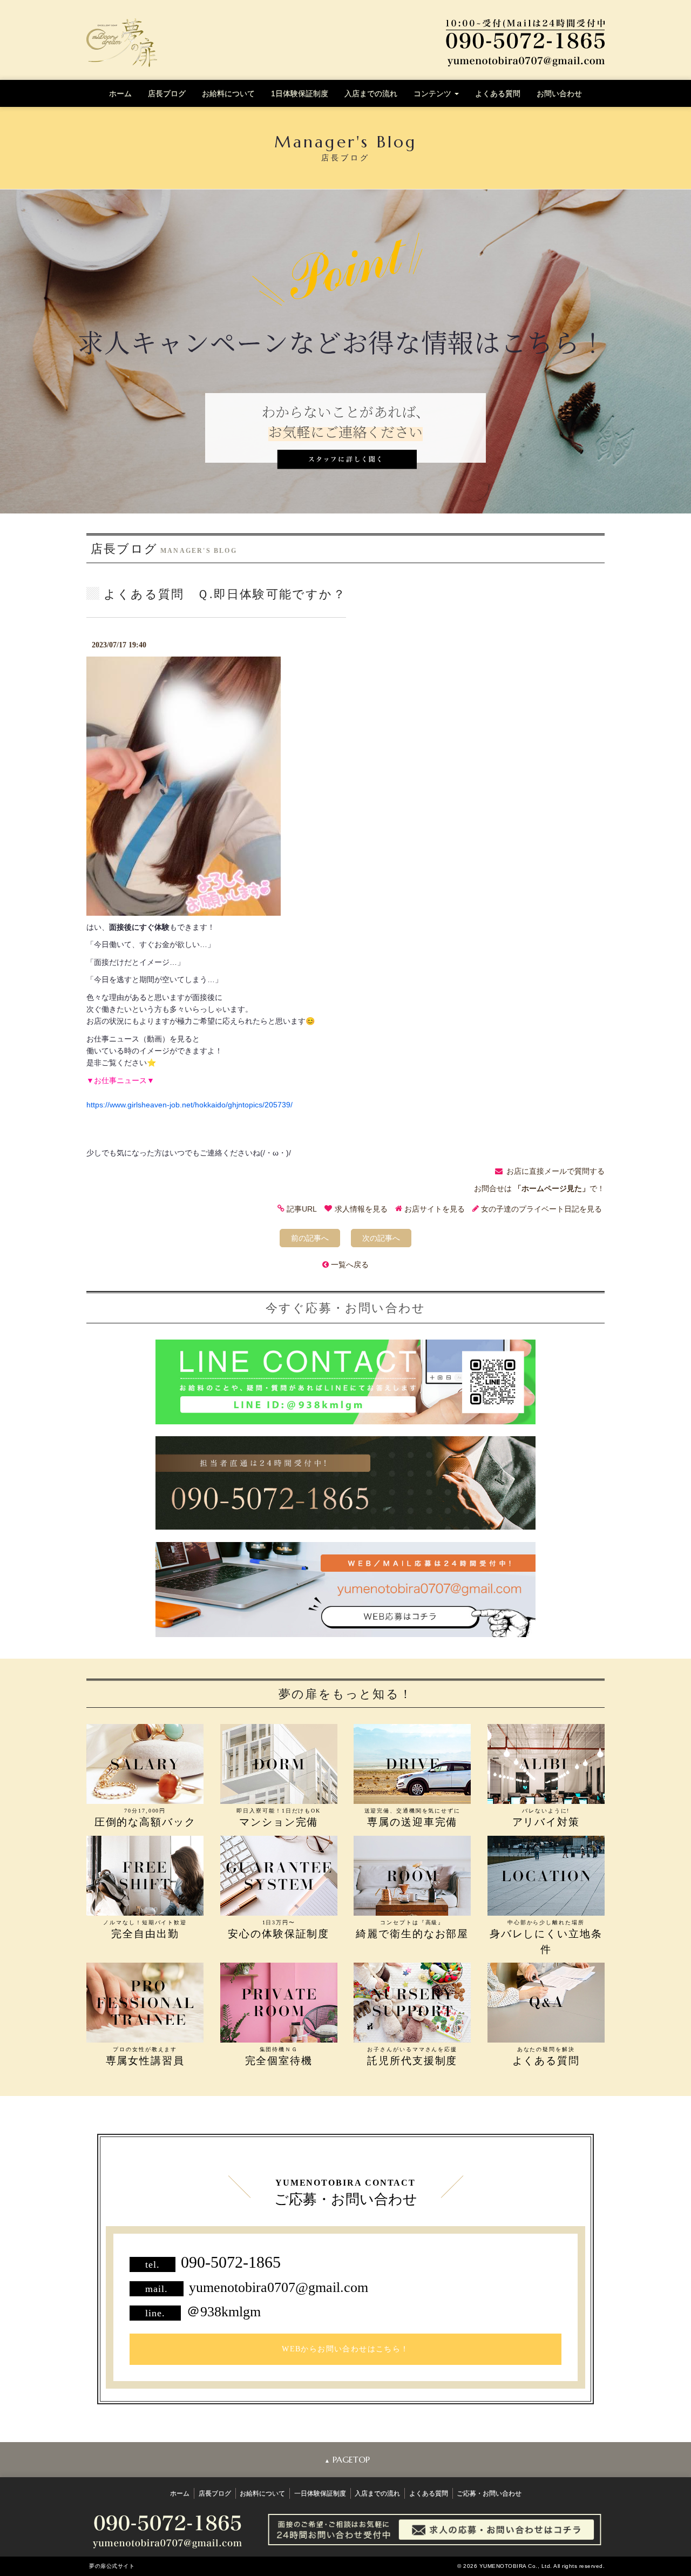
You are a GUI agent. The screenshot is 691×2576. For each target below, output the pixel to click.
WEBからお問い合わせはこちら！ (345, 2349)
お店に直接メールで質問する (555, 1171)
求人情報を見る (361, 1209)
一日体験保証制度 (320, 2493)
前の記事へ (310, 1238)
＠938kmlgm (223, 2312)
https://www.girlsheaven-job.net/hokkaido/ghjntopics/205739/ (189, 1105)
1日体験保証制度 (300, 93)
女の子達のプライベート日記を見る (541, 1209)
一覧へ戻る (350, 1265)
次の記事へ (381, 1238)
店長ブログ (167, 93)
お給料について (228, 93)
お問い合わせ (559, 93)
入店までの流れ (371, 93)
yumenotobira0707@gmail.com (279, 2287)
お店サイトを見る (435, 1209)
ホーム (120, 93)
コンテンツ (433, 93)
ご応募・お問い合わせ (489, 2493)
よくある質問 (498, 93)
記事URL (302, 1209)
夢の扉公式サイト (112, 2566)
